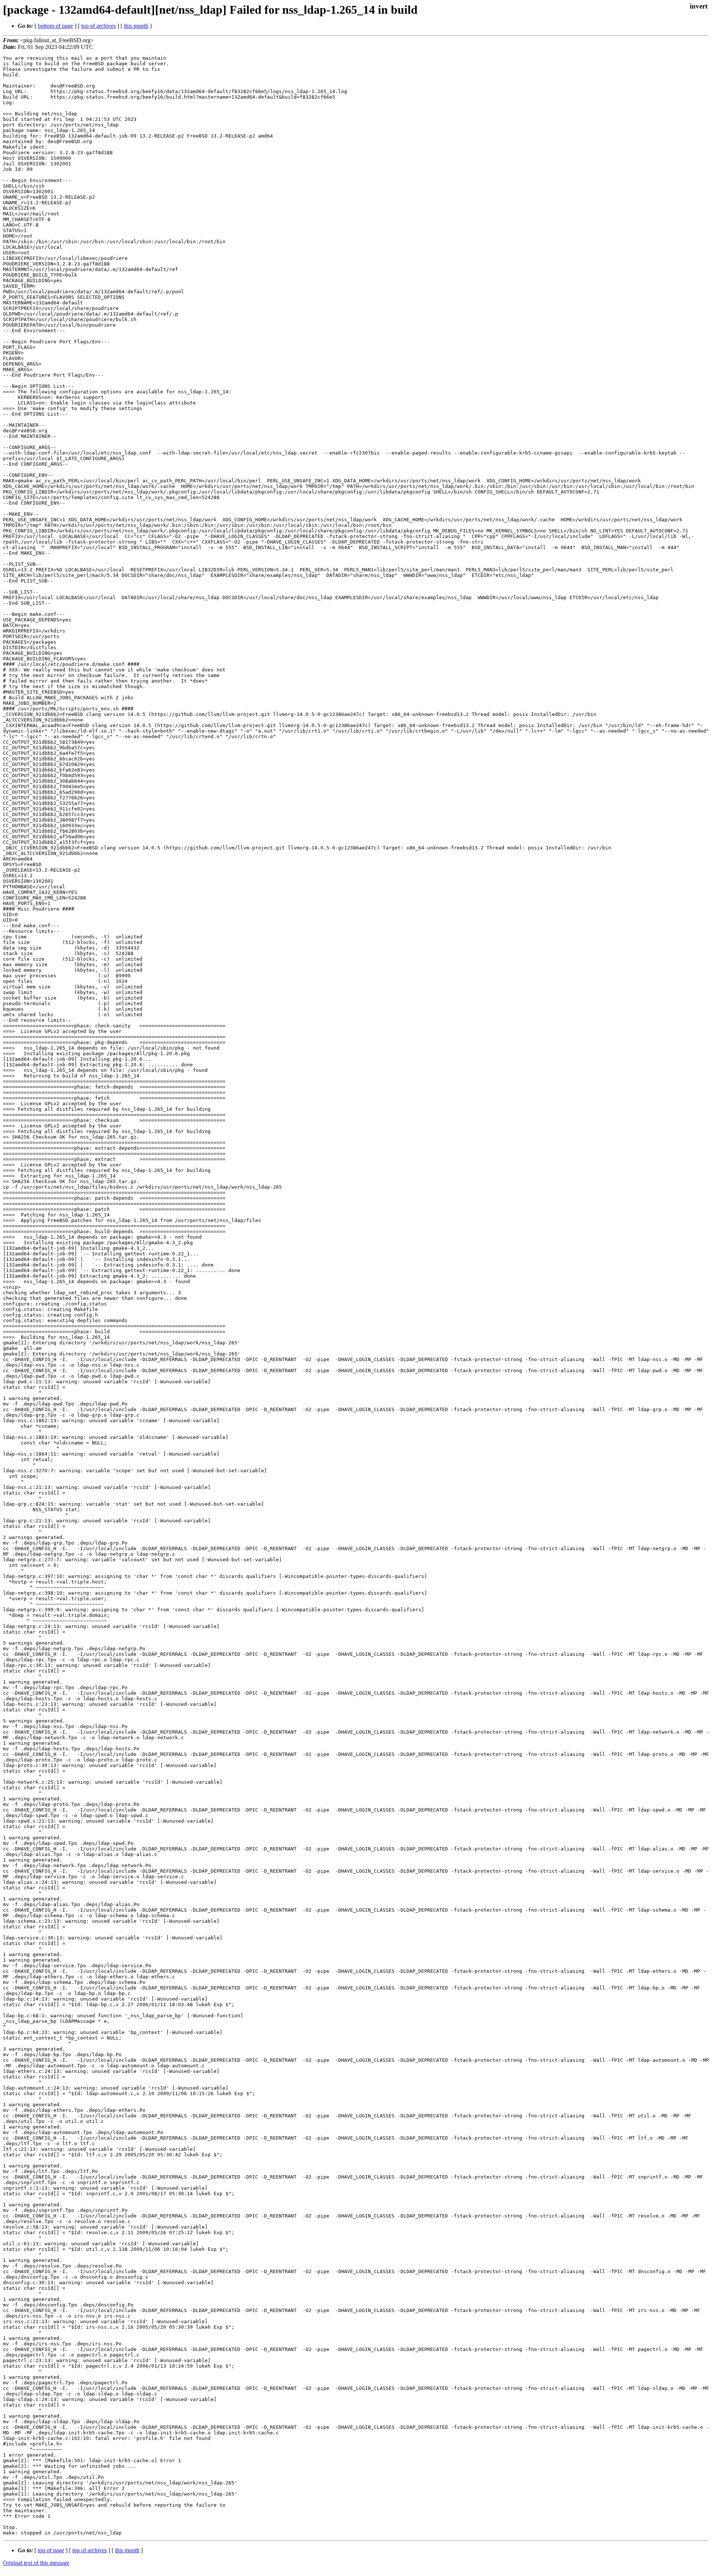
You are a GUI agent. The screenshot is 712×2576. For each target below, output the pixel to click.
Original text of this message (36, 2563)
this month (136, 26)
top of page (51, 2550)
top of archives (98, 26)
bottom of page (55, 26)
